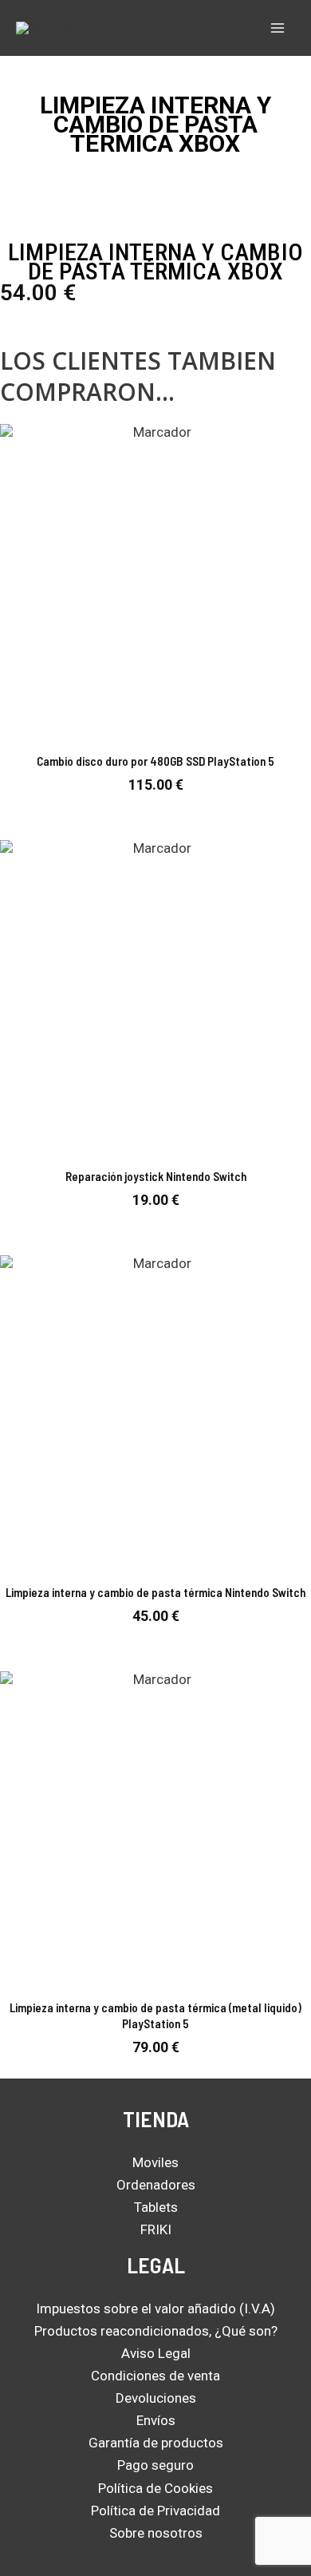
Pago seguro (155, 2465)
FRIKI (156, 2229)
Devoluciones (156, 2398)
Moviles (155, 2162)
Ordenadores (156, 2185)
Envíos (156, 2420)
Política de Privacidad (155, 2511)
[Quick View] (153, 808)
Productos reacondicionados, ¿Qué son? (156, 2331)
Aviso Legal (156, 2353)
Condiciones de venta (155, 2376)
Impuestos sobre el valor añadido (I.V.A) (155, 2308)
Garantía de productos (156, 2443)
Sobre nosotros (156, 2533)
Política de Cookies (155, 2488)
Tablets (156, 2207)
